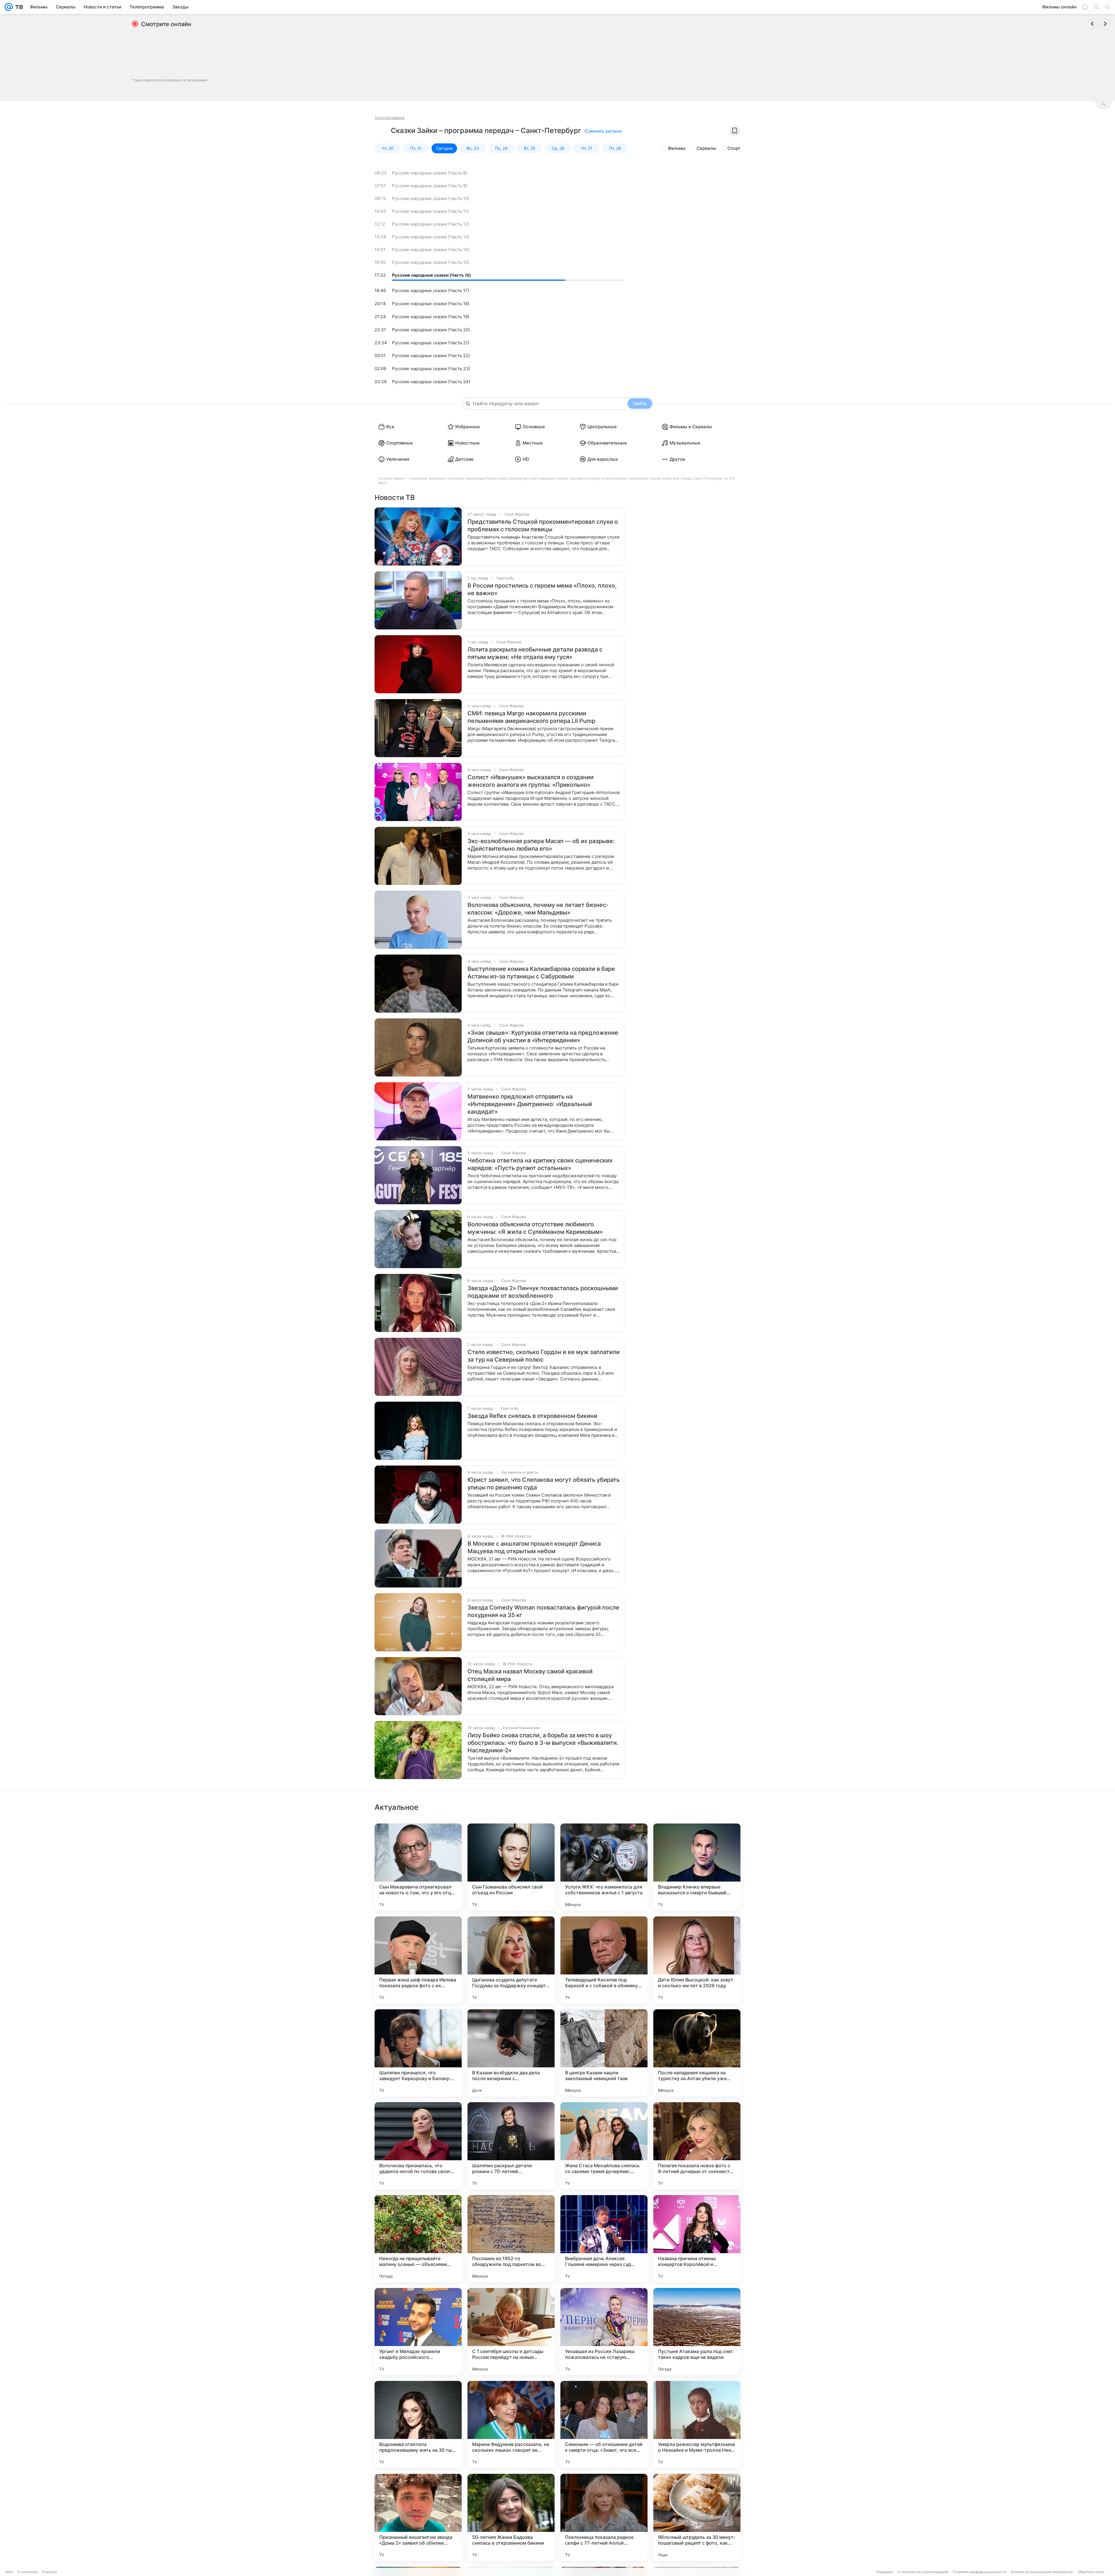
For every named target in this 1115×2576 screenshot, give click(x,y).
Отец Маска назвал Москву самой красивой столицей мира (530, 1675)
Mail (9, 2572)
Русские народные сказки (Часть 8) (430, 173)
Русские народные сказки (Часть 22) (431, 355)
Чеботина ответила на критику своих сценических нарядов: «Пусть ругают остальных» (540, 1164)
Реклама (50, 2572)
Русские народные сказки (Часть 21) (431, 343)
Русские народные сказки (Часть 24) (431, 382)
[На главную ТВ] (18, 7)
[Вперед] (1105, 24)
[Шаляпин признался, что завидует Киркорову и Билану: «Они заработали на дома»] (418, 2053)
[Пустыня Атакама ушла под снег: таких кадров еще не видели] (697, 2332)
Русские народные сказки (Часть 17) (431, 290)
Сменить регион (603, 131)
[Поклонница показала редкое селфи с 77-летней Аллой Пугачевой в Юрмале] (604, 2517)
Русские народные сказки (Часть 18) (431, 304)
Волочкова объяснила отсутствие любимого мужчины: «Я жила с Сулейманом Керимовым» (535, 1228)
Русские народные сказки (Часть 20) (431, 330)
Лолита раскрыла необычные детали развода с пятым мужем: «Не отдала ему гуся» (535, 653)
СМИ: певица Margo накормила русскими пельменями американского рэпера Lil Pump (531, 717)
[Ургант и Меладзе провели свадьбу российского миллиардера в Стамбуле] (418, 2332)
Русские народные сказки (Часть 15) (431, 262)
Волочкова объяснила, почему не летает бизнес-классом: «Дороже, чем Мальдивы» (538, 909)
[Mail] (9, 7)
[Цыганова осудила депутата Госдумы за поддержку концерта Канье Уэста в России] (511, 1960)
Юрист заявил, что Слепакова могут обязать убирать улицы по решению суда (544, 1484)
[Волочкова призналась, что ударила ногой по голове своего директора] (418, 2146)
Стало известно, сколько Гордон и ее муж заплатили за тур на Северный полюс (544, 1356)
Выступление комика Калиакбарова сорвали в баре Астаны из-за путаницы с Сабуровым (541, 973)
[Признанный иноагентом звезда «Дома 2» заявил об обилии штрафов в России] (418, 2517)
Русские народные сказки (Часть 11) (430, 211)
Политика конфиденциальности (979, 2572)
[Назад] (1092, 24)
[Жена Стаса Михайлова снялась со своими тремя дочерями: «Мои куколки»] (604, 2146)
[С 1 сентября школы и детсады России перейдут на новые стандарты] (511, 2332)
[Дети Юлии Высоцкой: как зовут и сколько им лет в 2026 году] (697, 1960)
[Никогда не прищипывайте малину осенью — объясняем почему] (418, 2239)
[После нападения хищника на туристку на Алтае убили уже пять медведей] (697, 2053)
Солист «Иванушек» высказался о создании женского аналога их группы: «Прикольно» (530, 781)
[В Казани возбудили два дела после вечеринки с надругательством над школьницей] (511, 2053)
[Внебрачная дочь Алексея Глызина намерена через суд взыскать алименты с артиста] (604, 2239)
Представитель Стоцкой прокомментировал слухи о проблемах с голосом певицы (543, 525)
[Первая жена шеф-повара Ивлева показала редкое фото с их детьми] (418, 1960)
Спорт (734, 148)
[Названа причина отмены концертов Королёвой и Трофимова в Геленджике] (697, 2239)
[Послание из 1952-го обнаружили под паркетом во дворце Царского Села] (511, 2239)
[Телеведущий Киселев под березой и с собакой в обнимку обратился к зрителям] (604, 1960)
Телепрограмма (390, 118)
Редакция (885, 2572)
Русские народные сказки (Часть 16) (431, 275)
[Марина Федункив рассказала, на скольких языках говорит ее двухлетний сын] (511, 2424)
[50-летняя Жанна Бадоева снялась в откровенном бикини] (511, 2517)
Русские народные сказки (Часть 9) (430, 186)
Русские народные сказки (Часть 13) (431, 237)
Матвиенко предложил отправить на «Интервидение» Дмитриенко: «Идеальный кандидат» (530, 1104)
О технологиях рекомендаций (923, 2572)
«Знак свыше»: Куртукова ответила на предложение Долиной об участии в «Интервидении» (543, 1036)
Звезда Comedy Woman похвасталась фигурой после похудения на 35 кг (543, 1611)
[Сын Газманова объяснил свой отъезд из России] (511, 1867)
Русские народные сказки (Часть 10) (431, 198)
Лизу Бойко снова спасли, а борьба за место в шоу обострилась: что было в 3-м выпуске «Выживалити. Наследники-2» (543, 1743)
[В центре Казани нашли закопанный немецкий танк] (604, 2053)
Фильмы (677, 148)
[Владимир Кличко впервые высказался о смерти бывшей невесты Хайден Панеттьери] (697, 1867)
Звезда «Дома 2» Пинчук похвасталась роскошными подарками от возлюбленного (543, 1292)
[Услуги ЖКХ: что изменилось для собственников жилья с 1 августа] (604, 1867)
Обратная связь (1091, 2572)
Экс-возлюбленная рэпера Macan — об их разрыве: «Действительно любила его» (541, 845)
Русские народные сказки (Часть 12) (431, 224)
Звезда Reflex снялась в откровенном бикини (532, 1416)
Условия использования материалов (1042, 2572)
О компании (27, 2572)
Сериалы (706, 148)
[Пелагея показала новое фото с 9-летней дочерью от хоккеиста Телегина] (697, 2146)
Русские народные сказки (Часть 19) (431, 317)
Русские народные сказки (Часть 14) (431, 250)
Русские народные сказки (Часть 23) (431, 369)
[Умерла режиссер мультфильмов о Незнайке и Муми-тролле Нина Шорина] (697, 2424)
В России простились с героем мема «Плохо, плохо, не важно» (542, 589)
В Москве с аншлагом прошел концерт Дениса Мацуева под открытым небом (534, 1547)
